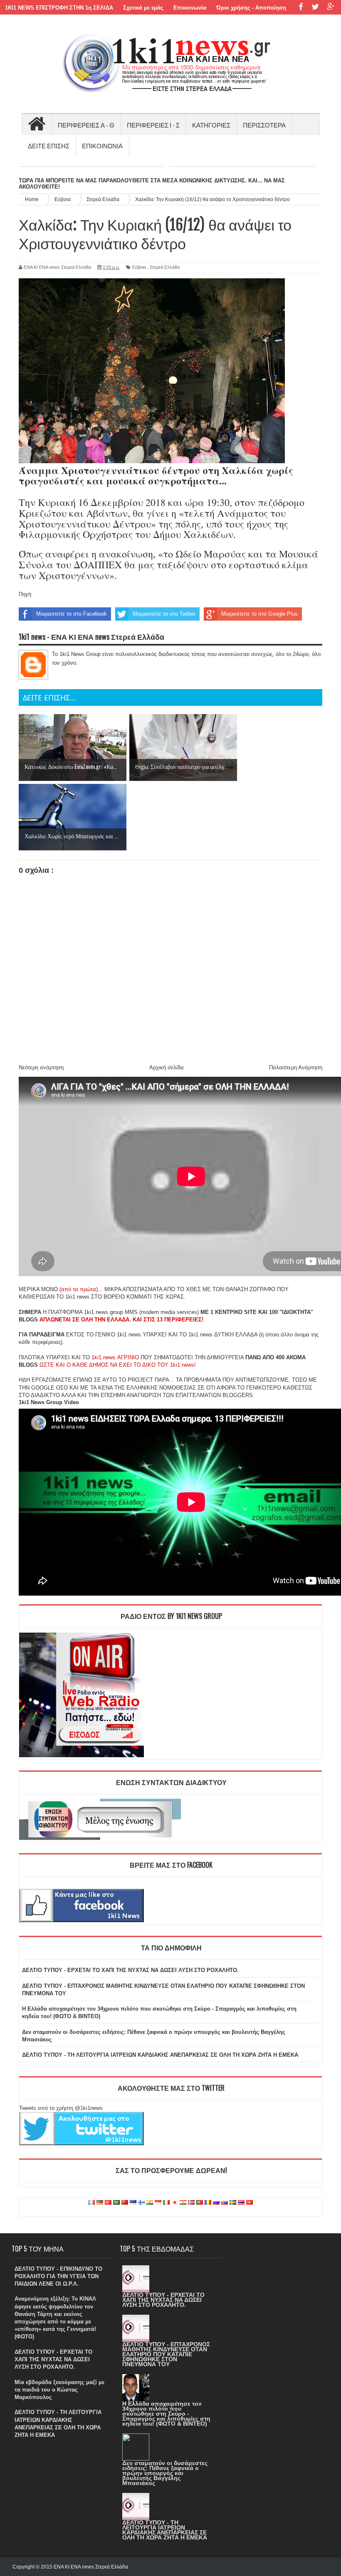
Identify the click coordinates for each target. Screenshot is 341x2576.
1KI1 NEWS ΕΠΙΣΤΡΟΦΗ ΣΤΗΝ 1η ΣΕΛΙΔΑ (59, 8)
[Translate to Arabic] (116, 2203)
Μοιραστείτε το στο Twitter (164, 614)
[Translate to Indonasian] (158, 2203)
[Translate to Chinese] (125, 2203)
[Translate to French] (91, 2203)
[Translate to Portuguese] (200, 2203)
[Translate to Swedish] (233, 2203)
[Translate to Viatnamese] (250, 2203)
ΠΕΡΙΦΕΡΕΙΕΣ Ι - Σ (153, 125)
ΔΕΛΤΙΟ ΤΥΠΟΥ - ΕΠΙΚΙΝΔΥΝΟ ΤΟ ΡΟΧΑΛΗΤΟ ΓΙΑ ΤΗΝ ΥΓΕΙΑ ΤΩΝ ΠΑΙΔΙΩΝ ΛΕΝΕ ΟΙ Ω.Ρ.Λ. (58, 2276)
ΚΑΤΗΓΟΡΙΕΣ (211, 125)
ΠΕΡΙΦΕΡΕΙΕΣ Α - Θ (86, 125)
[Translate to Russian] (216, 2203)
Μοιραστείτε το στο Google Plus (259, 614)
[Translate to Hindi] (150, 2203)
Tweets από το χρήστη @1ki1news (61, 2108)
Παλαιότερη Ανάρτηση (296, 1067)
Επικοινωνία (190, 8)
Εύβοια (139, 267)
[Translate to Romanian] (208, 2203)
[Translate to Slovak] (225, 2203)
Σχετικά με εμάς (143, 8)
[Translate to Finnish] (141, 2203)
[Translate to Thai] (241, 2203)
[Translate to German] (100, 2203)
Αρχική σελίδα (167, 1067)
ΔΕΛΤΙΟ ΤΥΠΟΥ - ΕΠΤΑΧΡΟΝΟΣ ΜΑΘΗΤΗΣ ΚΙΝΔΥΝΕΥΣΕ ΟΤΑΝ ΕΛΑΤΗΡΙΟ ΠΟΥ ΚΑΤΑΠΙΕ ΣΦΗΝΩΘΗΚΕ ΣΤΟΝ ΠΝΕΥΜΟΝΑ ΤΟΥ (166, 2354)
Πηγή (25, 594)
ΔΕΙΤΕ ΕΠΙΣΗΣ (49, 145)
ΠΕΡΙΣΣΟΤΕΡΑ (264, 125)
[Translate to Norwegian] (191, 2203)
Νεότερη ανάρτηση (41, 1067)
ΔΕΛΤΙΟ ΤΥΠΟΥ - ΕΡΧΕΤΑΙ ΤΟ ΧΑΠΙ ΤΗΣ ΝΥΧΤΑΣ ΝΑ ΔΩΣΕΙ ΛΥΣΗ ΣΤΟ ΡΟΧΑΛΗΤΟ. (130, 1970)
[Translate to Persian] (183, 2203)
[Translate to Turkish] (108, 2203)
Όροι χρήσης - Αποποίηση (251, 8)
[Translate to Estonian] (133, 2203)
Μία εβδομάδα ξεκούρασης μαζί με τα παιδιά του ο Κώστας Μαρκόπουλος (59, 2390)
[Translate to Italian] (166, 2203)
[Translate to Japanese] (175, 2203)
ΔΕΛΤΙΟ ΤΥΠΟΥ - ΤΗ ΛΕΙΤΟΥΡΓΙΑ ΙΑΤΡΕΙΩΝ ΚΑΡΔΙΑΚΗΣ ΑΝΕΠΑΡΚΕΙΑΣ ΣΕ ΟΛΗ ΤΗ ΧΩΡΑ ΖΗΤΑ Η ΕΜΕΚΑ (160, 2055)
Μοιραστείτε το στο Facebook (72, 614)
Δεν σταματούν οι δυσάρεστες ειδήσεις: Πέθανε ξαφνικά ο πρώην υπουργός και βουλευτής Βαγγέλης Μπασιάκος (165, 2473)
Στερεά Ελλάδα (165, 267)
